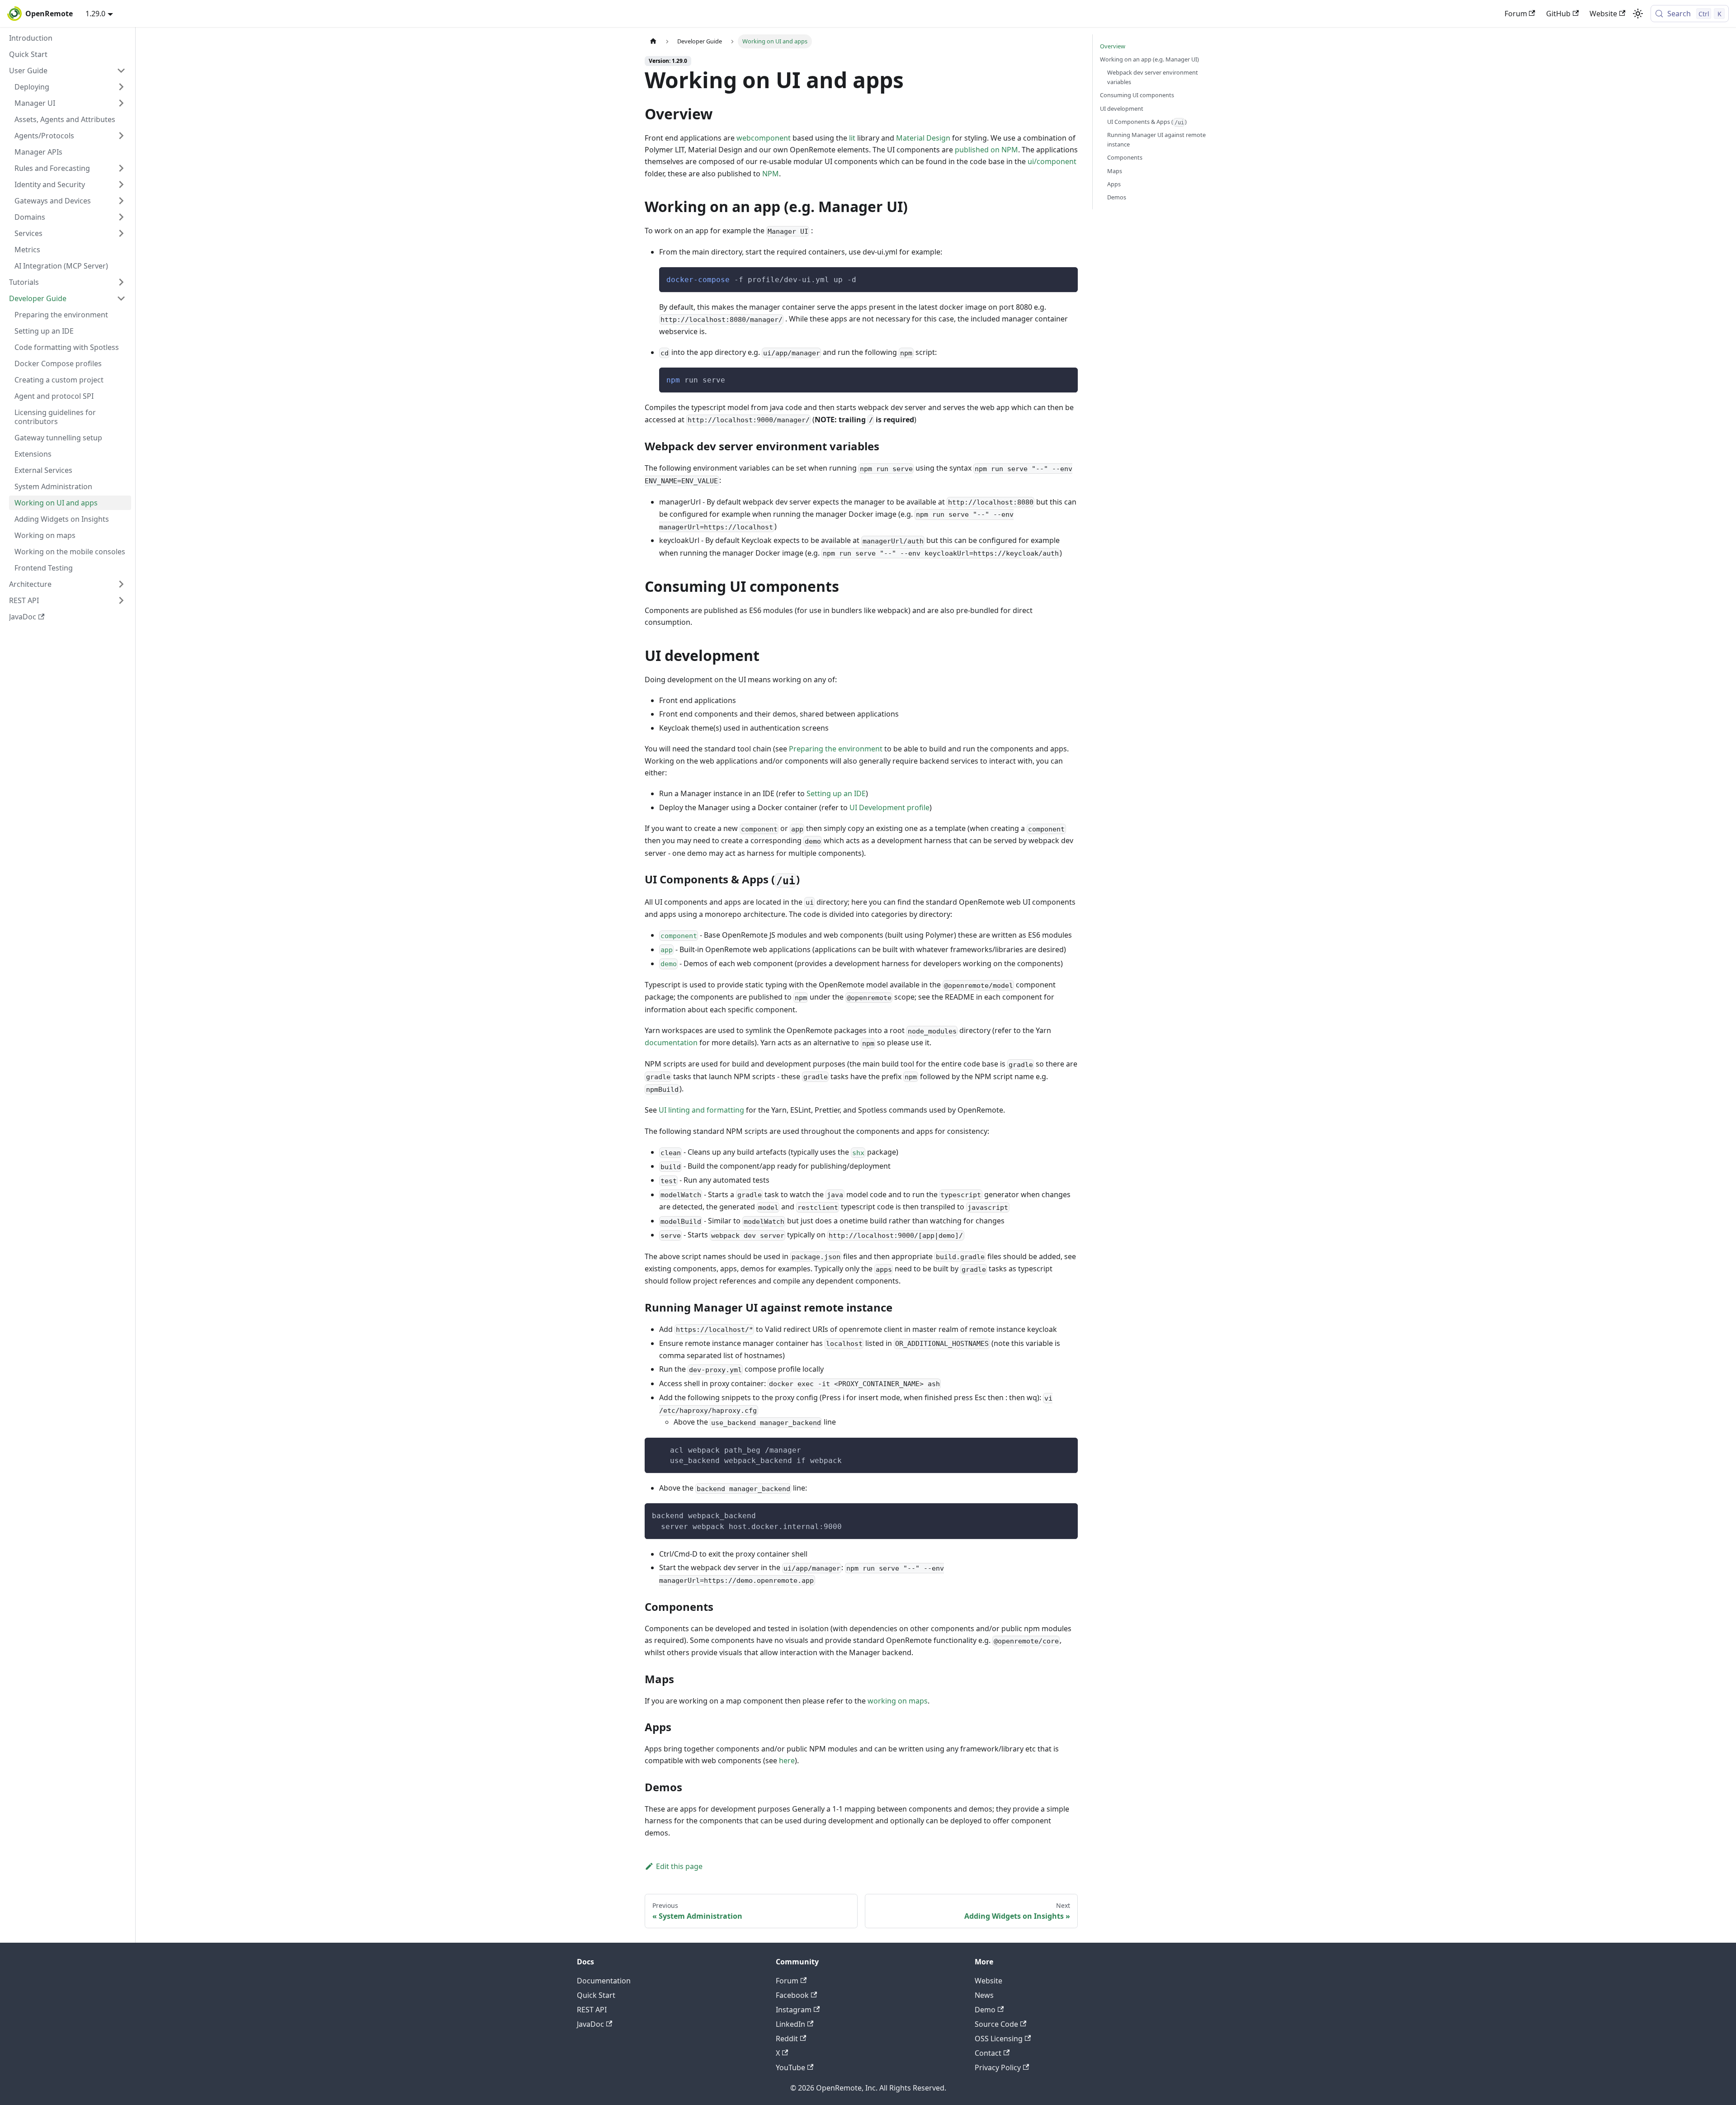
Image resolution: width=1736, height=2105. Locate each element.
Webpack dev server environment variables (1153, 77)
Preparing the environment (836, 749)
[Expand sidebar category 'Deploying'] (121, 87)
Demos (1117, 197)
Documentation (604, 1981)
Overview (1113, 46)
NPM (771, 174)
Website (1603, 14)
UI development (1122, 109)
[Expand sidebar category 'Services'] (121, 233)
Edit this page (679, 1866)
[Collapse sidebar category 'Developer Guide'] (121, 298)
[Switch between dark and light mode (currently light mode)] (1638, 14)
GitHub (1558, 14)
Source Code (996, 2024)
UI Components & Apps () (1147, 122)
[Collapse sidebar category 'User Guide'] (121, 71)
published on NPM (986, 150)
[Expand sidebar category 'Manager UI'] (121, 103)
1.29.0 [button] (95, 14)
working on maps (898, 1701)
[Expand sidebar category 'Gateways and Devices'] (121, 201)
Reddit (787, 2039)
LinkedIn (790, 2024)
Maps (1115, 171)
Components (1125, 157)
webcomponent (764, 138)
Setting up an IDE (836, 793)
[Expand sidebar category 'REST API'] (121, 600)
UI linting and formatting (701, 1110)
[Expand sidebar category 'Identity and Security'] (121, 184)
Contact (988, 2053)
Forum (1516, 14)
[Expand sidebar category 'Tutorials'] (121, 282)
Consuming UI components (1137, 95)
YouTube (790, 2067)
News (984, 1995)
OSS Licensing (999, 2039)
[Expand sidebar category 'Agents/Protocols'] (121, 136)
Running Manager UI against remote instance (1156, 139)
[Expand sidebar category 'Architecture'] (121, 584)
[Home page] (653, 41)
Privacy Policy (998, 2067)
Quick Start (596, 1995)
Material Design (923, 138)
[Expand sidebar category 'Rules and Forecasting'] (121, 168)
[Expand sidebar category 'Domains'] (121, 217)
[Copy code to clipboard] (1067, 278)
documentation (671, 1043)
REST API (592, 2010)
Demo (985, 2010)
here (787, 1760)
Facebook (792, 1995)
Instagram (794, 2010)
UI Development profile (889, 807)
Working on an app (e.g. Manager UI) (1149, 59)
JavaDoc (590, 2024)
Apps (1114, 184)
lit (852, 138)
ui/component (1052, 161)
